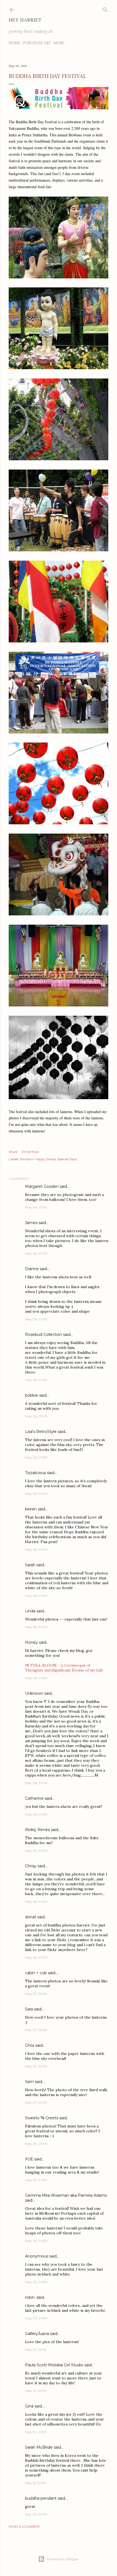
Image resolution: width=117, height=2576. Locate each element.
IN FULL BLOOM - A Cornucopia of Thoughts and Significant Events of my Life (64, 1668)
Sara (29, 2009)
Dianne (32, 1269)
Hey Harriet (25, 20)
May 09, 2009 (36, 2144)
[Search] (105, 9)
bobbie (32, 1395)
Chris (30, 2045)
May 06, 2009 (36, 1207)
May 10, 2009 (36, 2350)
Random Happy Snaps (38, 1159)
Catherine (34, 1798)
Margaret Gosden (42, 1186)
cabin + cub (36, 1973)
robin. (30, 2297)
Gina (29, 2406)
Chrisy (31, 1866)
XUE (29, 2159)
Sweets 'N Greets (42, 2118)
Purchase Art (37, 43)
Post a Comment (24, 2527)
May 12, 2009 (36, 2483)
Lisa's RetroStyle (41, 1432)
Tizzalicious (36, 1473)
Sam (29, 2082)
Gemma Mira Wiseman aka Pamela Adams (66, 2195)
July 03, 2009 (36, 2514)
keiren (31, 1509)
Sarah (30, 1565)
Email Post (30, 1152)
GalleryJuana (37, 2334)
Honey (31, 1642)
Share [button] (13, 1152)
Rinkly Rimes (37, 1830)
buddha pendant (41, 2498)
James (31, 1223)
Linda (30, 1611)
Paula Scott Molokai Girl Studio (54, 2365)
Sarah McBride (39, 2447)
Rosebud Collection (44, 1334)
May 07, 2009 (36, 1994)
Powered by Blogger (63, 2559)
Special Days (67, 1159)
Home (14, 43)
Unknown (34, 1693)
